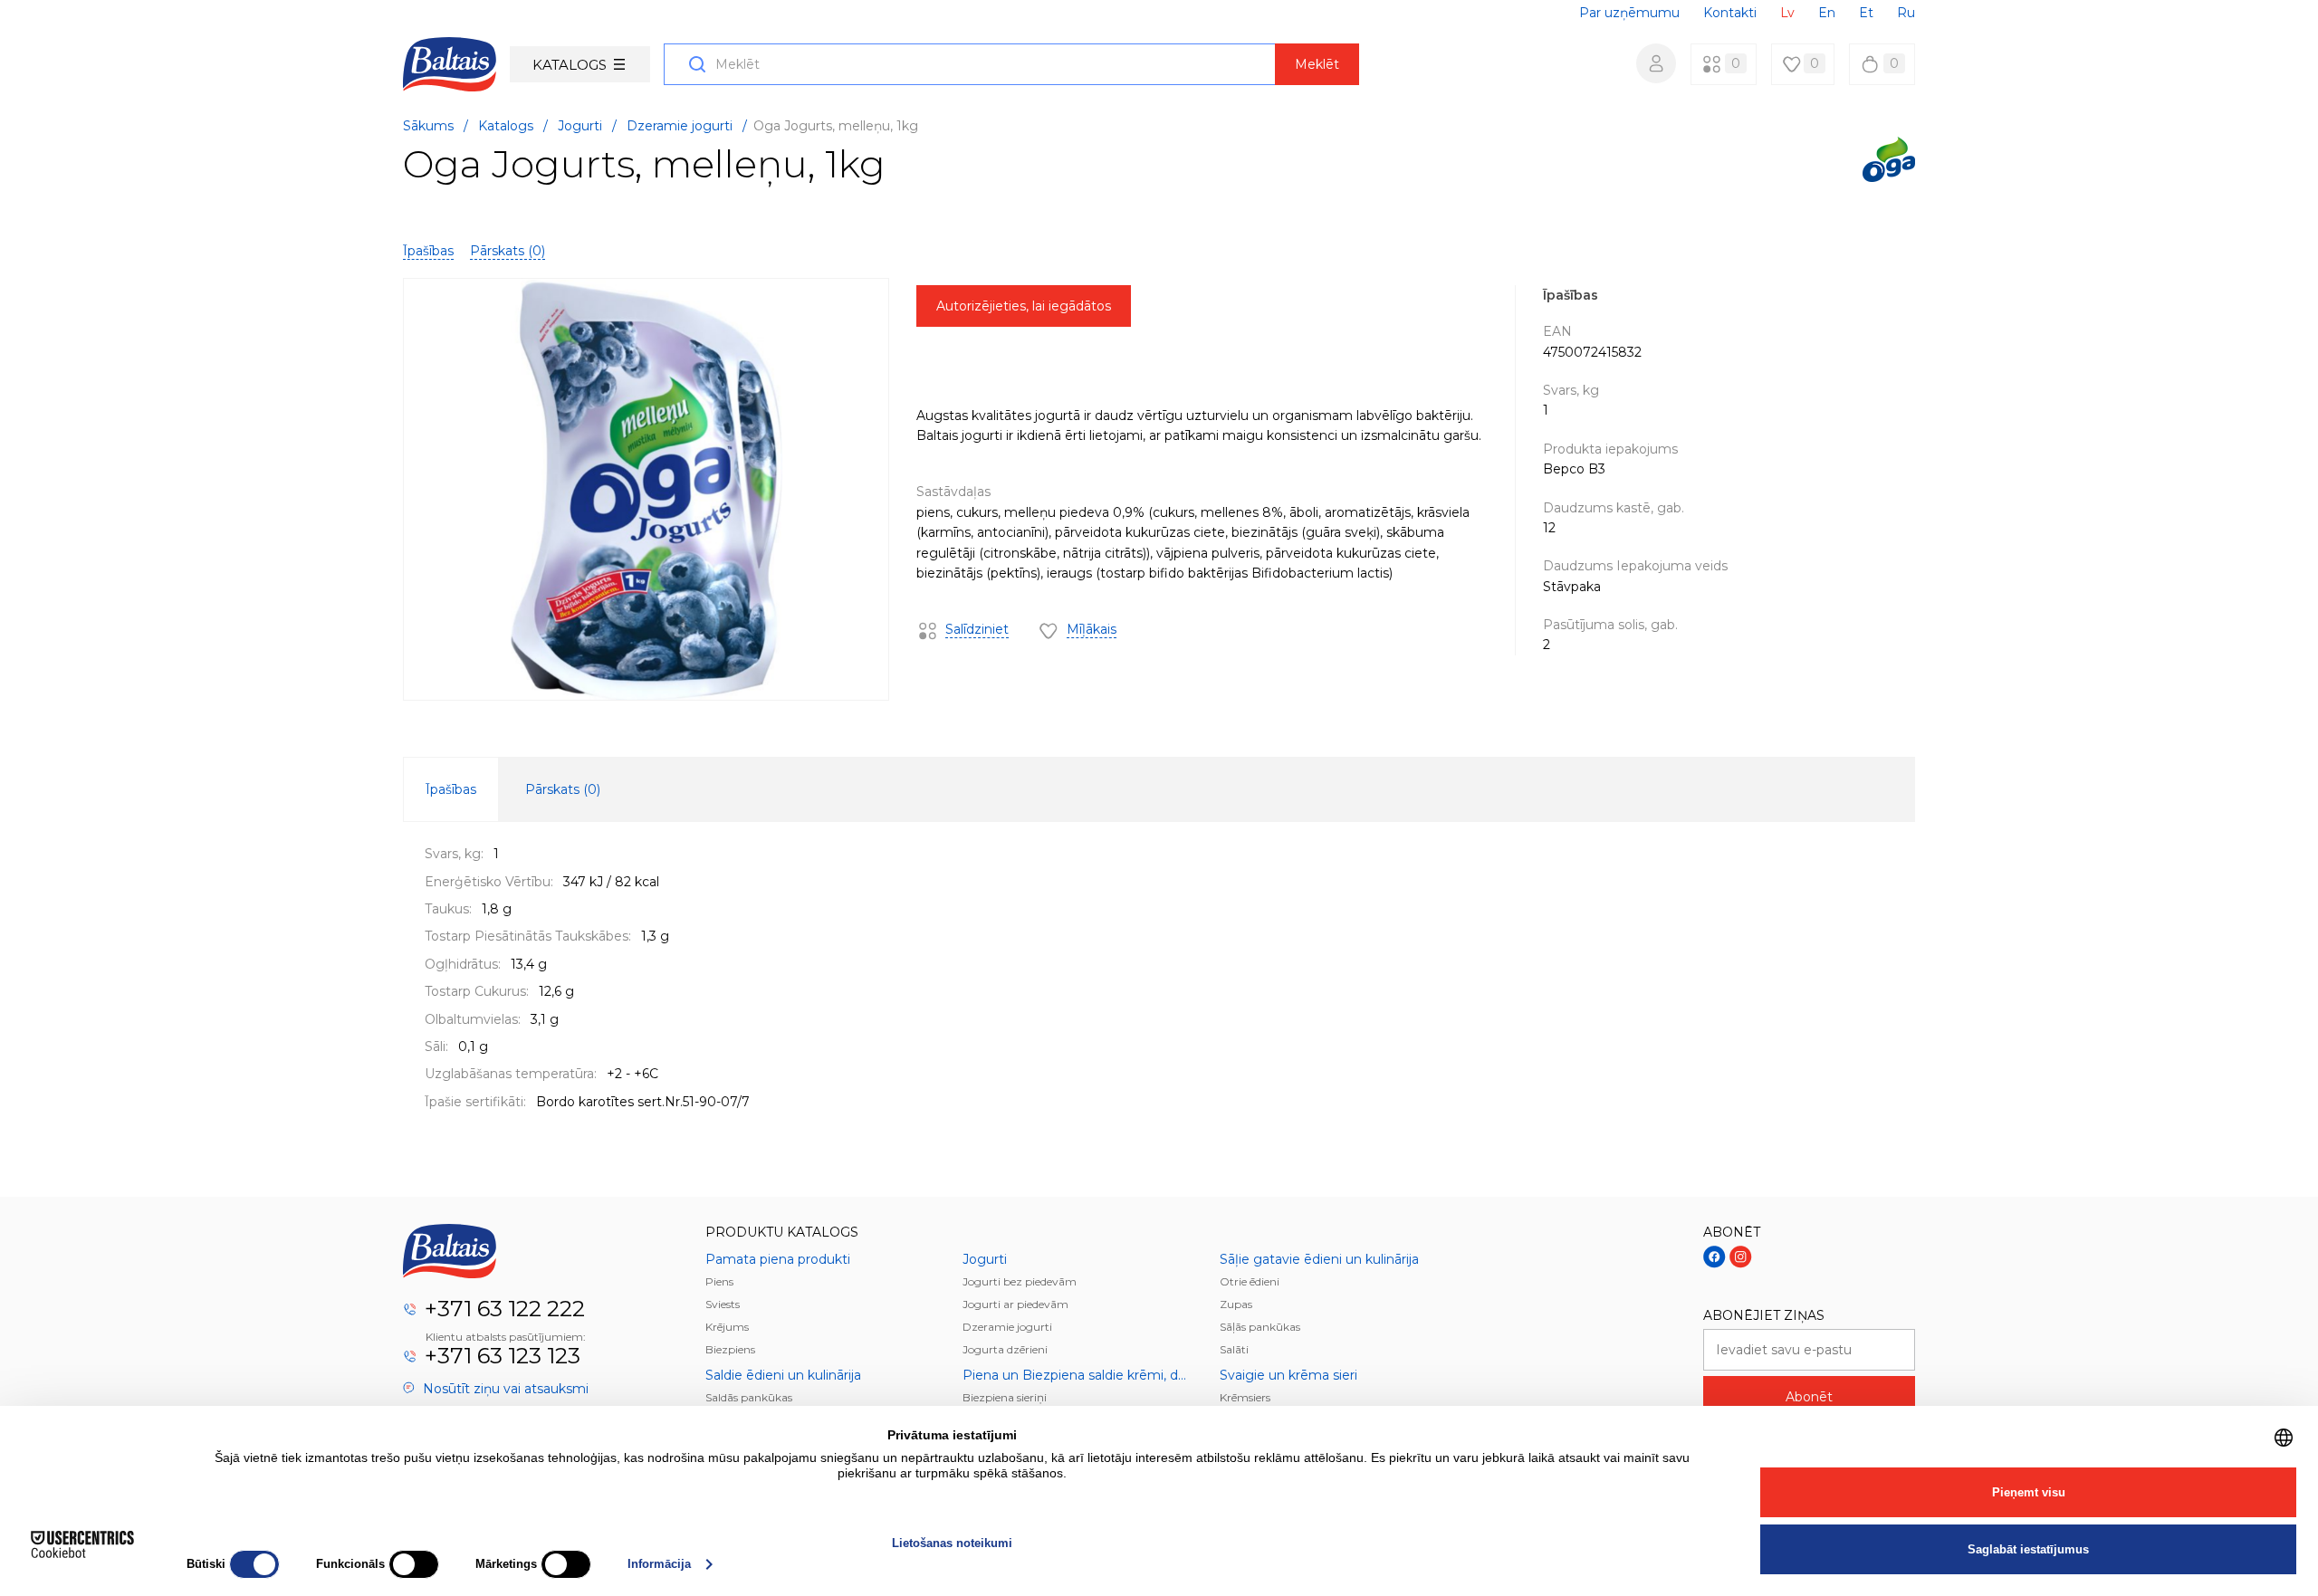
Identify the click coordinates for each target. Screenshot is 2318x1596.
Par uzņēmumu (1629, 13)
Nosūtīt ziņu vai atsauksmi (504, 1389)
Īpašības (428, 251)
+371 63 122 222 (505, 1309)
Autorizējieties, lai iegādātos (1024, 306)
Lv (1787, 13)
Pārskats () (508, 251)
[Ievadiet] (1656, 63)
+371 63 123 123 (503, 1356)
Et (1866, 13)
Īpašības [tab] (451, 789)
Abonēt (1809, 1397)
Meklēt (1317, 64)
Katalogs (570, 65)
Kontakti (1730, 13)
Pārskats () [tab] (563, 789)
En (1827, 13)
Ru (1906, 13)
